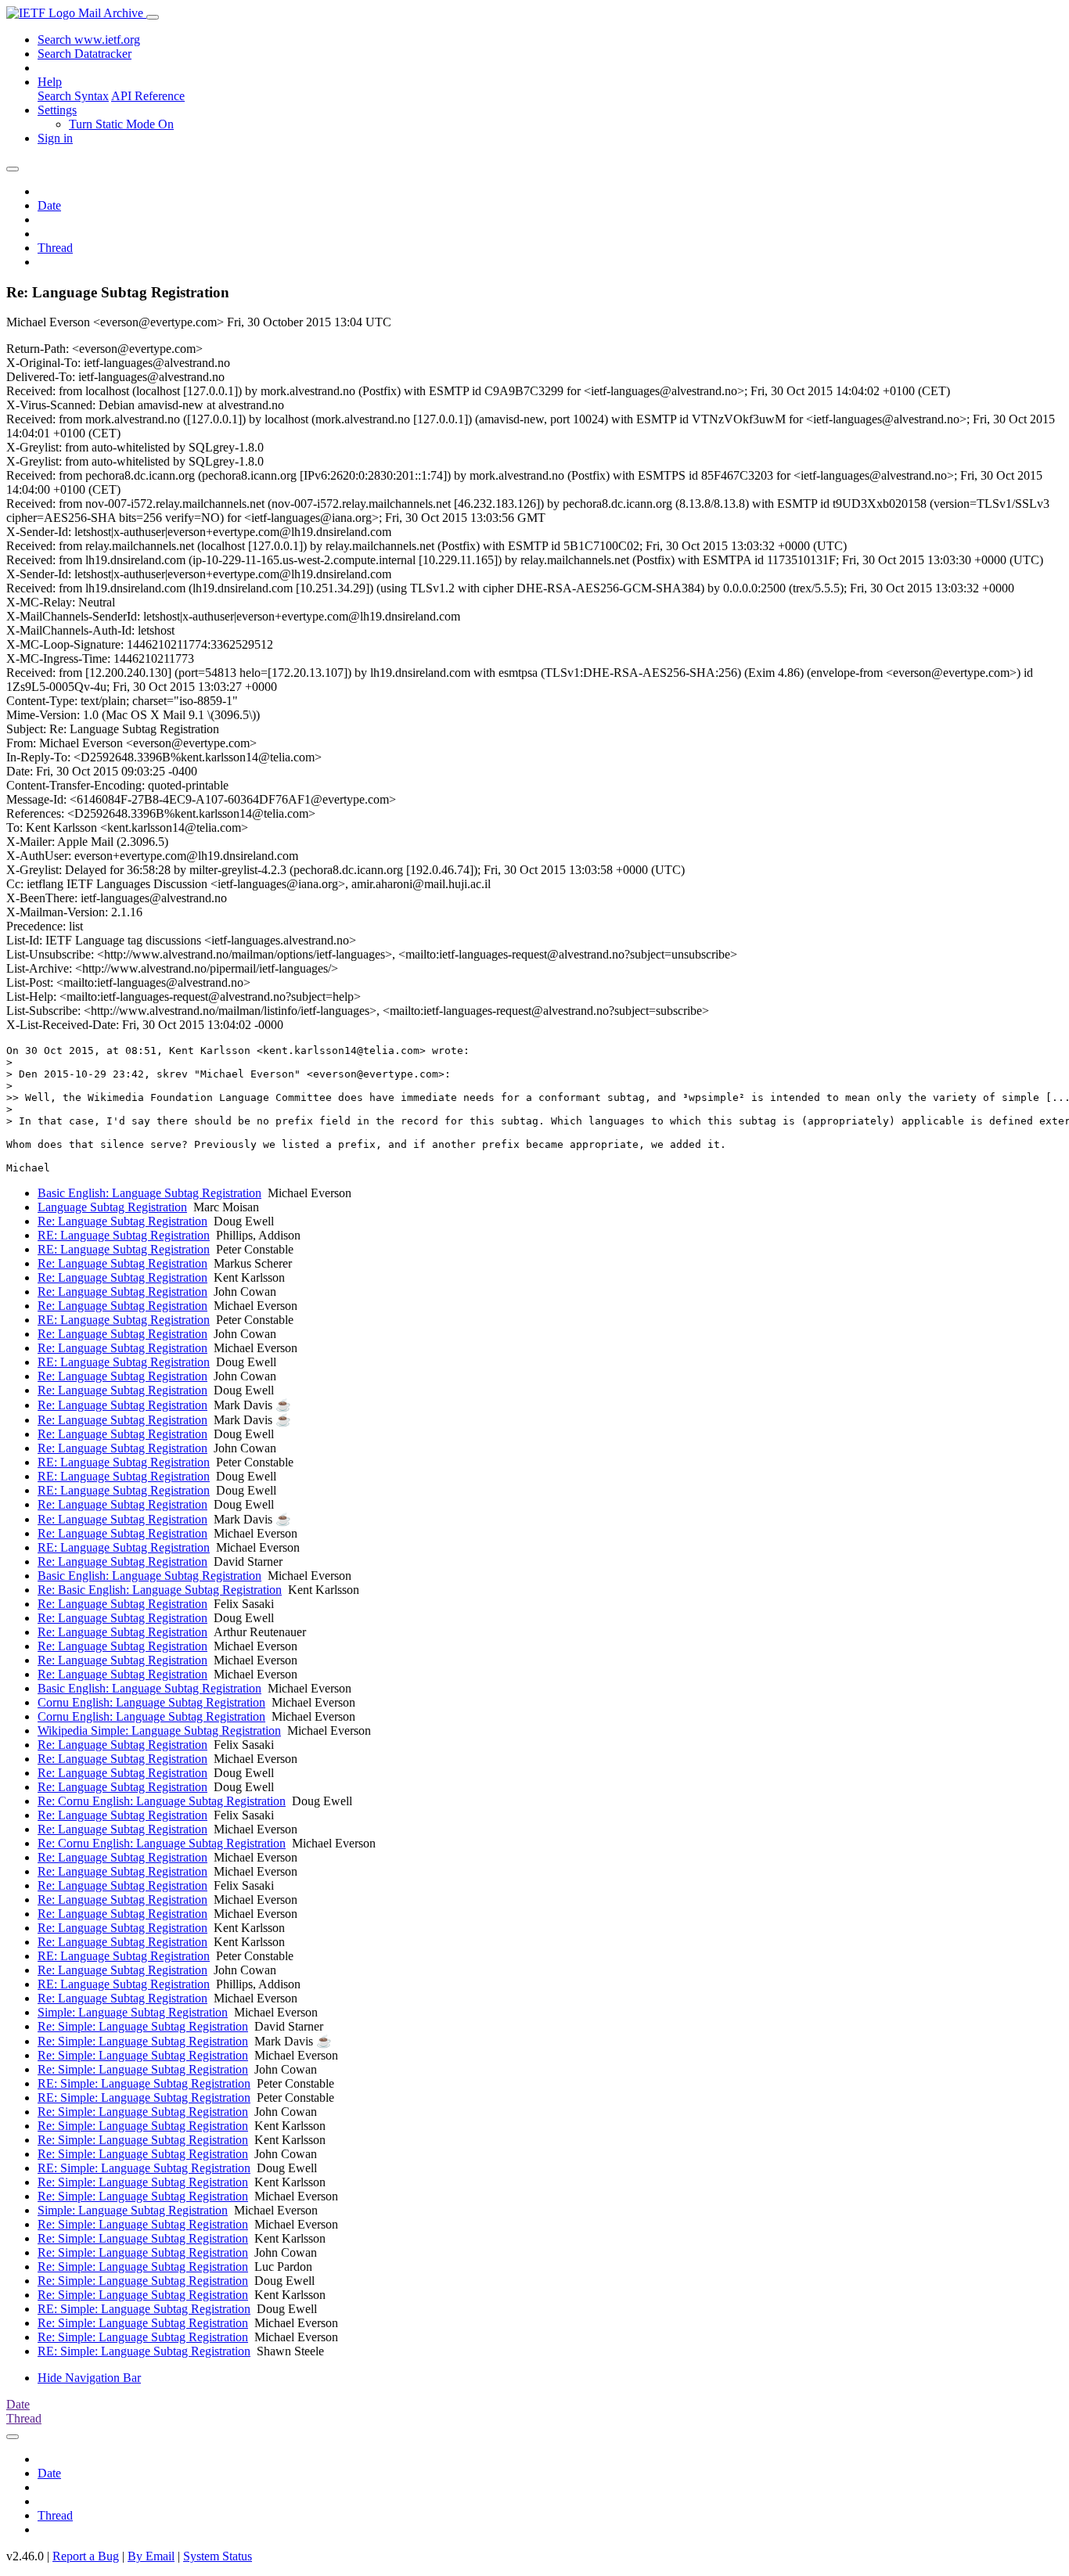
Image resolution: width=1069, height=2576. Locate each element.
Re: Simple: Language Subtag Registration (143, 2026)
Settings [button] (57, 110)
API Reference (148, 96)
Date (49, 205)
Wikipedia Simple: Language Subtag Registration (159, 1731)
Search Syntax (73, 96)
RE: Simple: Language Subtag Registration (144, 2083)
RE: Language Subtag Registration (124, 1235)
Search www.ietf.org (89, 40)
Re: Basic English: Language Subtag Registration (160, 1590)
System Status (218, 2556)
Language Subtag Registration (112, 1207)
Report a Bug (86, 2556)
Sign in (55, 138)
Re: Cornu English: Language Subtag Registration (162, 1801)
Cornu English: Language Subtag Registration (151, 1702)
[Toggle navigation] (153, 17)
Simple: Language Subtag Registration (133, 2012)
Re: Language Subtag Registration (122, 1221)
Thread (55, 248)
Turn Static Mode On (121, 124)
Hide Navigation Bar (89, 2378)
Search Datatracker (85, 54)
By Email (151, 2556)
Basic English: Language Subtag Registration (149, 1193)
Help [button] (50, 82)
